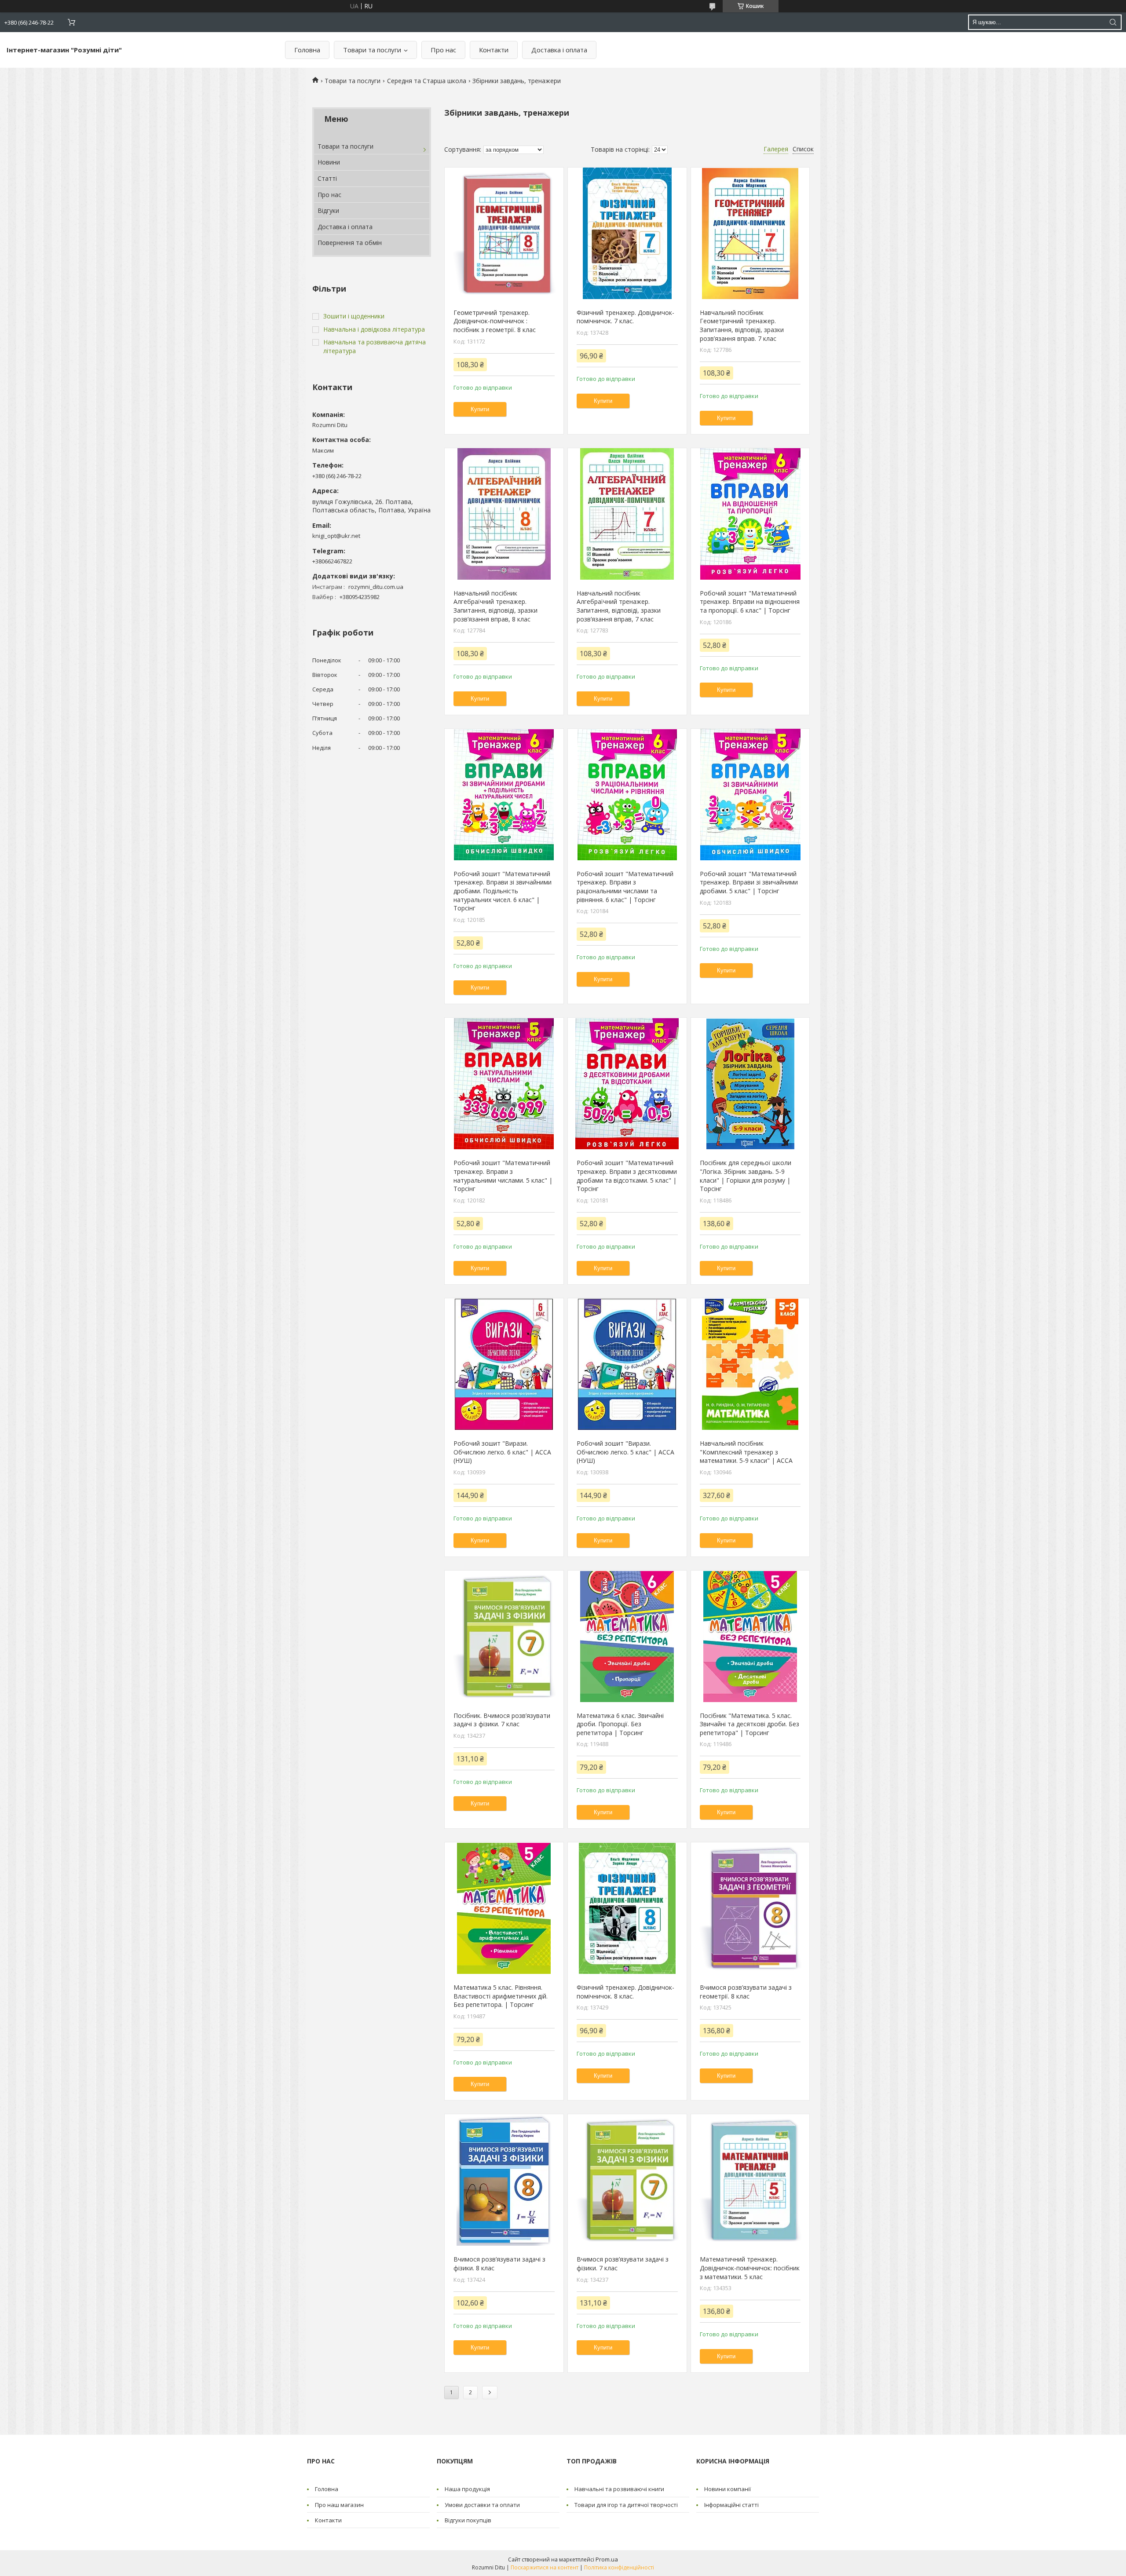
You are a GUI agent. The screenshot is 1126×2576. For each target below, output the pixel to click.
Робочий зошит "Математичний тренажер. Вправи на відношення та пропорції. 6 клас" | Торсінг (750, 602)
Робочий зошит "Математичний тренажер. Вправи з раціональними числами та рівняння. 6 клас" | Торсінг (625, 887)
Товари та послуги (372, 50)
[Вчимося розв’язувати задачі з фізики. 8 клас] (504, 2180)
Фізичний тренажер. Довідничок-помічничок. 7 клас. (625, 317)
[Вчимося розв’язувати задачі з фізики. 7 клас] (627, 2180)
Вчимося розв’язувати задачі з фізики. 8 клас (499, 2264)
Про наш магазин (339, 2505)
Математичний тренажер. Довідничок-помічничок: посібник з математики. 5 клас (750, 2268)
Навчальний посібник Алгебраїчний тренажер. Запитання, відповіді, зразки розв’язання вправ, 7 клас (619, 606)
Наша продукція (467, 2489)
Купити (480, 409)
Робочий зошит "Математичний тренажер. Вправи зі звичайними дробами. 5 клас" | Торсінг (749, 882)
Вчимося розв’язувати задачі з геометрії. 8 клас (746, 1992)
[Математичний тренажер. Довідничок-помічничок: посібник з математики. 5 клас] (750, 2180)
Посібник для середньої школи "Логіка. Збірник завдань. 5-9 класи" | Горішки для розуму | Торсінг (746, 1176)
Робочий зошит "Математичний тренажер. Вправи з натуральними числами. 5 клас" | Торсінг (503, 1176)
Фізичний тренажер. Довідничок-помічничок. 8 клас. (625, 1992)
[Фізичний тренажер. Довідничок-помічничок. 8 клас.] (627, 1908)
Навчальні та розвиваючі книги (619, 2489)
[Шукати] (1113, 22)
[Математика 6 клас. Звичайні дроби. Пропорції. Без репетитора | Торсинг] (627, 1637)
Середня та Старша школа (427, 81)
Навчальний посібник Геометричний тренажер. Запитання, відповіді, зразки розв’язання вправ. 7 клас (742, 325)
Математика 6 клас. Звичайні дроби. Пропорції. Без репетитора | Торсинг (620, 1724)
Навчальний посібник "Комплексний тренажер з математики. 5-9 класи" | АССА (746, 1452)
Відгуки (328, 210)
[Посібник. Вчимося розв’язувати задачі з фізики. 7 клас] (504, 1637)
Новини (329, 162)
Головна (307, 50)
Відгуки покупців (468, 2520)
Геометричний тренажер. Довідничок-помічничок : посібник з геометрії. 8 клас (495, 321)
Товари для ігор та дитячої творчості (626, 2505)
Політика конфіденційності (619, 2567)
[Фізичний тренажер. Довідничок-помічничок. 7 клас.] (627, 234)
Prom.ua (607, 2559)
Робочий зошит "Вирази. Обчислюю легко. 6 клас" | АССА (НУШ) (502, 1452)
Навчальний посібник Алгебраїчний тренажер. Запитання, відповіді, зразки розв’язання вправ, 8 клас (495, 606)
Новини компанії (728, 2489)
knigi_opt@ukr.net (336, 536)
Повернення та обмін (350, 243)
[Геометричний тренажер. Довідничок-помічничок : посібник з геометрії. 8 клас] (504, 234)
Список (803, 149)
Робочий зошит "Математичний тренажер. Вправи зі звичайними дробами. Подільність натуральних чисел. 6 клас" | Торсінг (503, 891)
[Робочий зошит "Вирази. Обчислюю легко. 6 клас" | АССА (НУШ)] (504, 1364)
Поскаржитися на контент (545, 2567)
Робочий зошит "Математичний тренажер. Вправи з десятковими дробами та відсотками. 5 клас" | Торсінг (627, 1176)
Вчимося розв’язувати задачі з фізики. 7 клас (623, 2264)
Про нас (443, 50)
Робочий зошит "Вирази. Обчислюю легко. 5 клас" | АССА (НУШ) (625, 1452)
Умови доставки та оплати (482, 2505)
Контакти (494, 50)
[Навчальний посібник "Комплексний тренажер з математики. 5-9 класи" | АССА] (750, 1364)
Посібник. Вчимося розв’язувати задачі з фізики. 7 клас (502, 1720)
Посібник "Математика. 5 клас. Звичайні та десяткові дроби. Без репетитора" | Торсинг (749, 1724)
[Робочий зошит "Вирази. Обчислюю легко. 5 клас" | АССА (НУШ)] (627, 1364)
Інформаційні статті (731, 2505)
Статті (327, 178)
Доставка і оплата (559, 50)
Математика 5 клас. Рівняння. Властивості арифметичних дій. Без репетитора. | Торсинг (501, 1996)
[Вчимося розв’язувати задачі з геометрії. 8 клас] (750, 1908)
